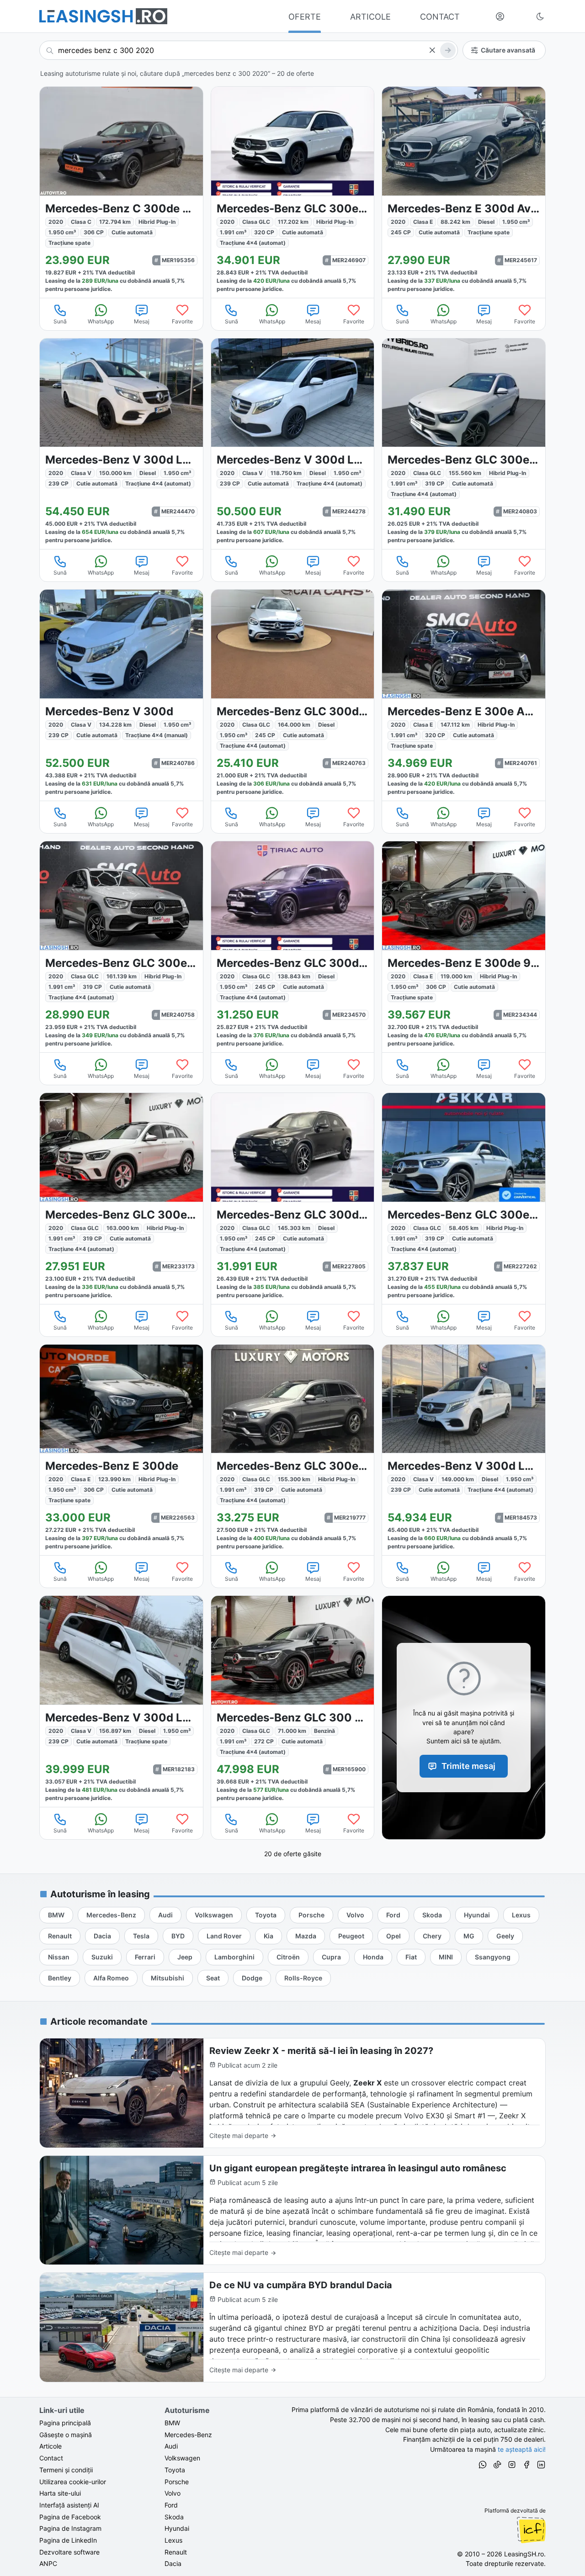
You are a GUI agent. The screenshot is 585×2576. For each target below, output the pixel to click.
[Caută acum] (448, 50)
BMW (172, 2423)
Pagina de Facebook (70, 2517)
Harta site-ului (60, 2493)
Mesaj (142, 321)
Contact (51, 2458)
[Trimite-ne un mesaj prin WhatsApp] (483, 2466)
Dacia (173, 2563)
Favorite (182, 321)
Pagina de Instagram (70, 2528)
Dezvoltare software (69, 2552)
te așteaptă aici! (522, 2449)
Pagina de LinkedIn (68, 2540)
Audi (171, 2446)
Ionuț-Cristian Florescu (531, 2530)
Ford (171, 2505)
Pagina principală (65, 2423)
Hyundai (177, 2528)
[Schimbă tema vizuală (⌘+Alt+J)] (540, 16)
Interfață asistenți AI (69, 2505)
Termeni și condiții (66, 2470)
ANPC (48, 2563)
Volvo (173, 2493)
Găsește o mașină (66, 2435)
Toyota (175, 2470)
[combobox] (249, 50)
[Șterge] (432, 50)
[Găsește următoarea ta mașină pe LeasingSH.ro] (103, 16)
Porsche (177, 2482)
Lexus (173, 2540)
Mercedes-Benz (188, 2435)
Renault (176, 2552)
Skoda (174, 2517)
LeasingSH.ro (524, 2554)
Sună (60, 321)
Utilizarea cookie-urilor (73, 2482)
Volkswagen (182, 2458)
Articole (51, 2446)
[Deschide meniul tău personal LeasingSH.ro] (500, 16)
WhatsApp (101, 321)
